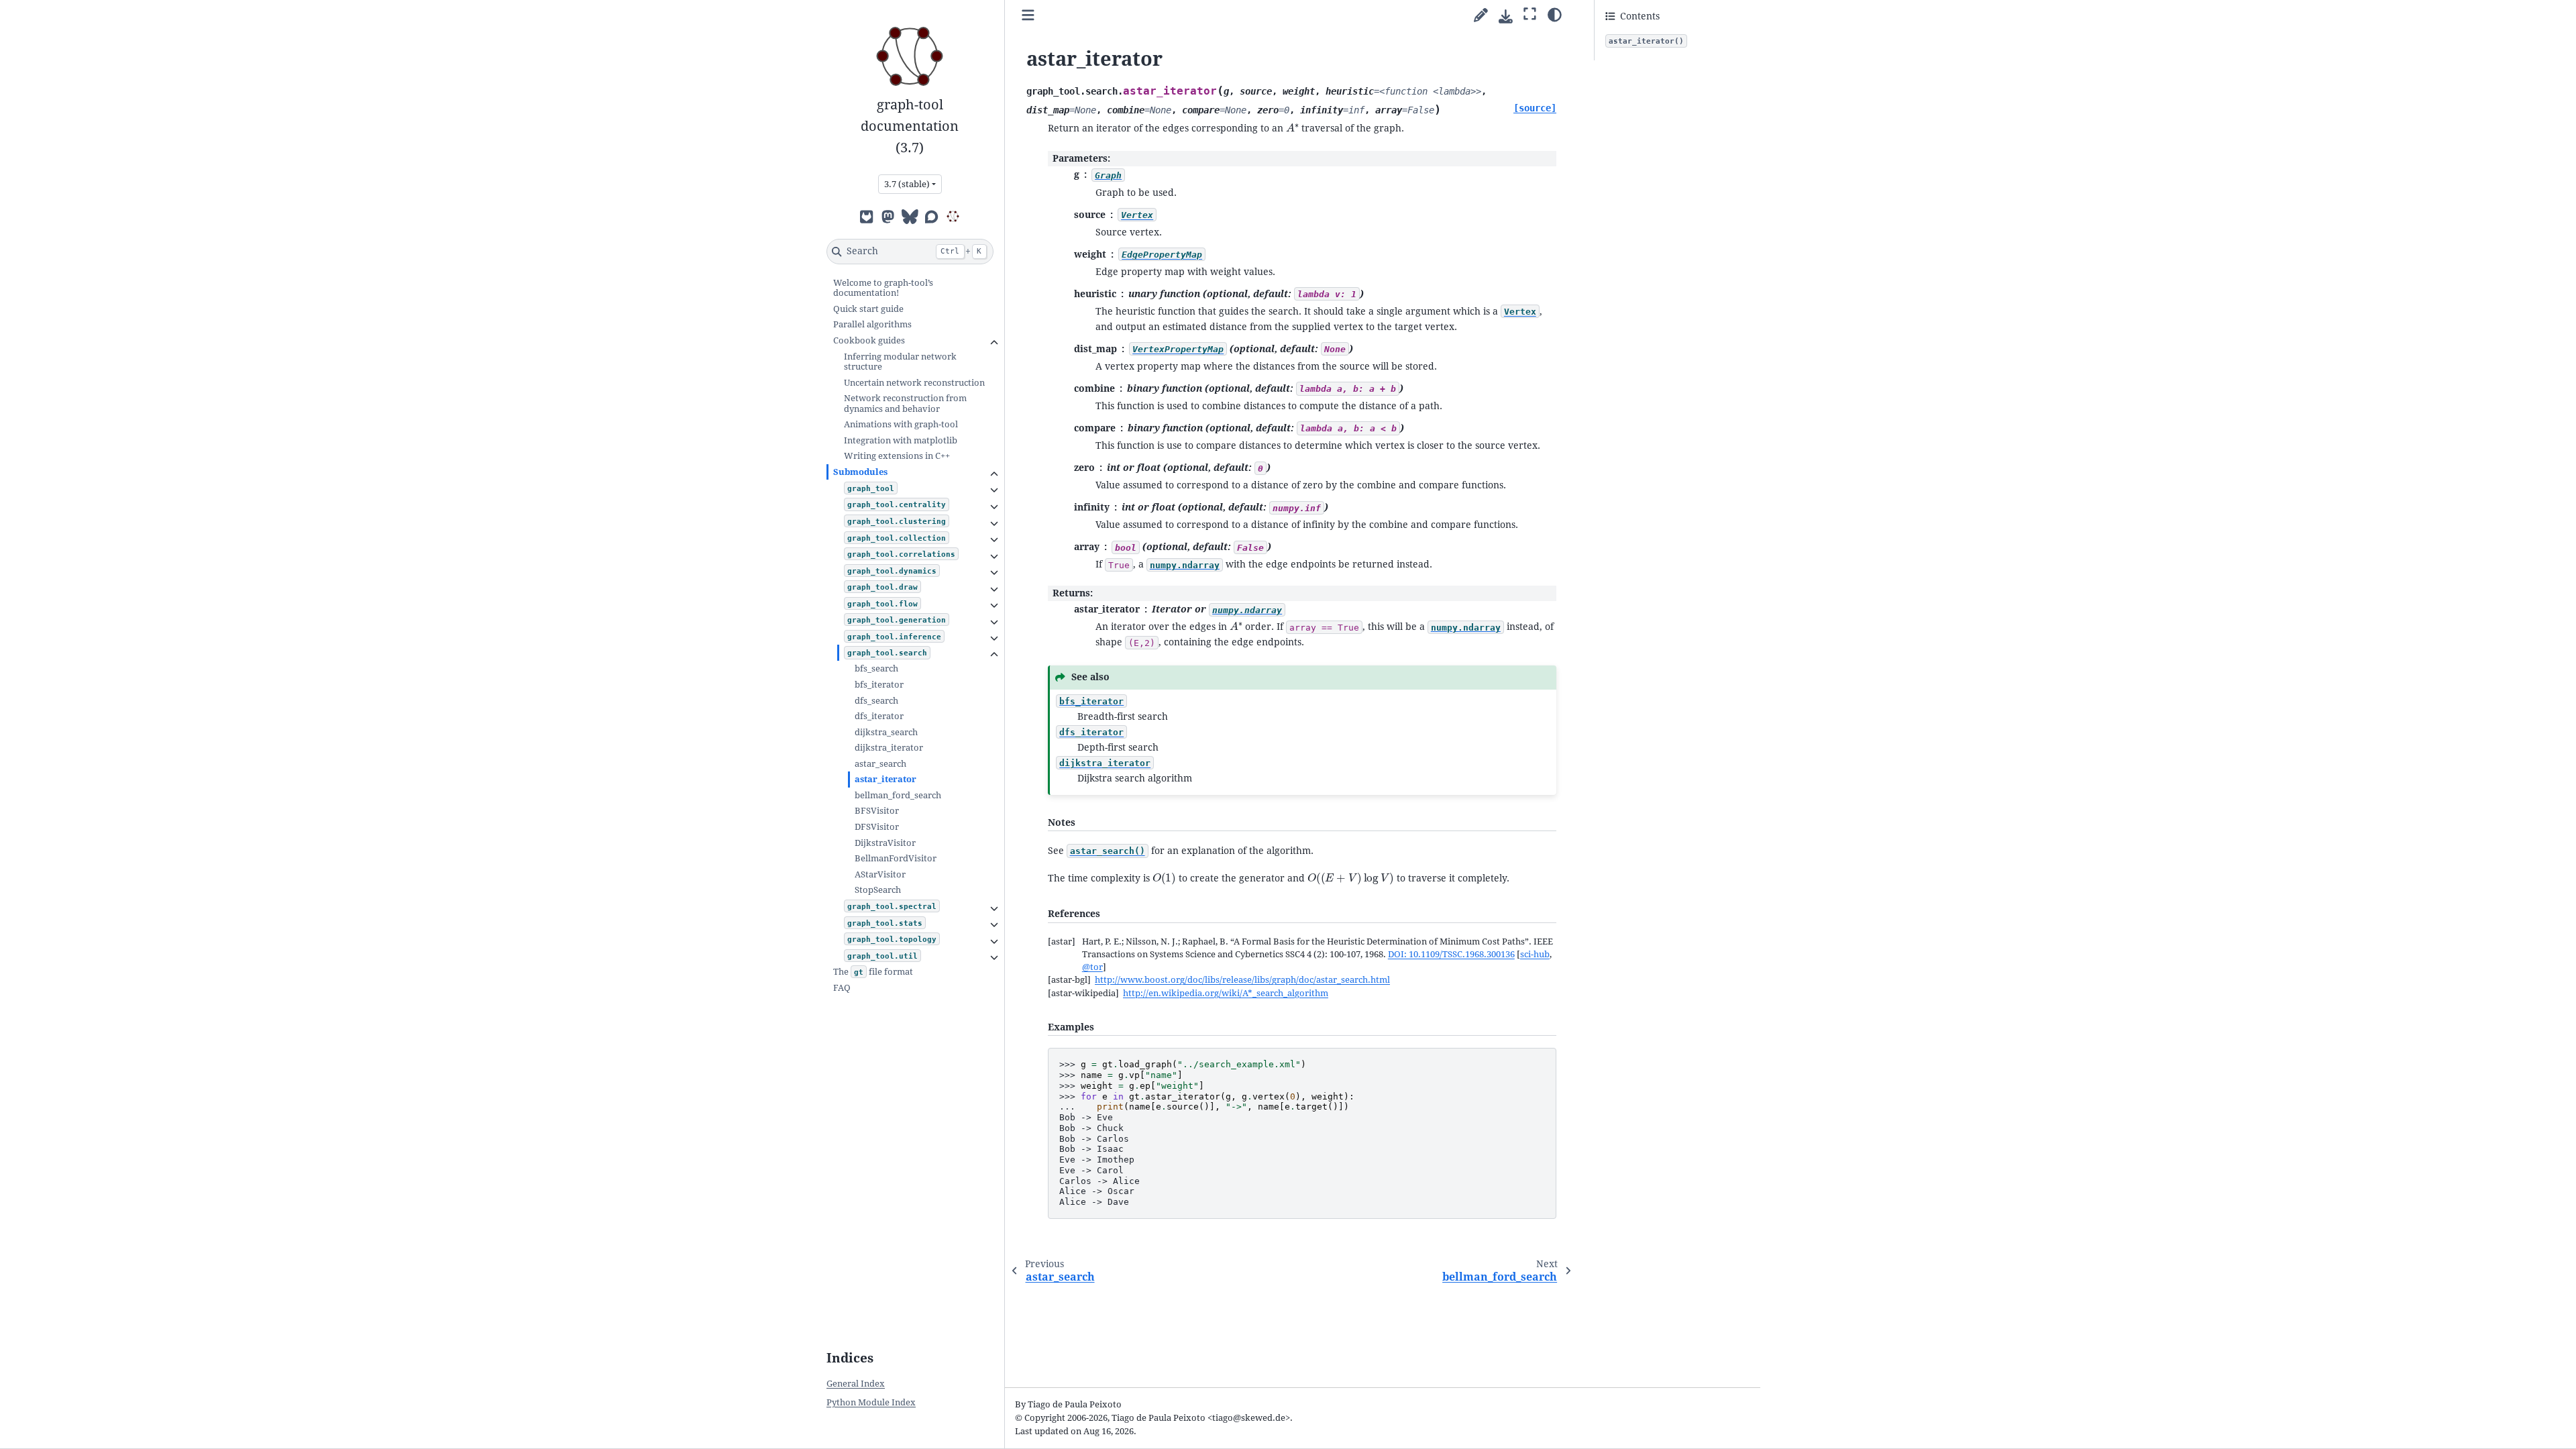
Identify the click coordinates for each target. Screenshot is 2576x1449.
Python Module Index (871, 1402)
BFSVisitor (877, 811)
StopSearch (878, 890)
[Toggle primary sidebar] (1028, 16)
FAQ (842, 988)
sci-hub (1535, 954)
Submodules (860, 472)
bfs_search (876, 668)
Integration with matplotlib (901, 440)
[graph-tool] (953, 216)
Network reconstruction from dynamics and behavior (905, 404)
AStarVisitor (880, 874)
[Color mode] (1555, 14)
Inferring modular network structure (900, 362)
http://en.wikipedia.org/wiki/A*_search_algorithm (1226, 993)
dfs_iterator (879, 716)
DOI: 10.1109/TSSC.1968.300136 (1451, 954)
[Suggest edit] (1481, 16)
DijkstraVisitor (885, 843)
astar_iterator (885, 779)
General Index (856, 1384)
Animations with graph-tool (901, 424)
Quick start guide (868, 309)
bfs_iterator (879, 685)
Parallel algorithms (872, 324)
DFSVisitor (877, 827)
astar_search (880, 764)
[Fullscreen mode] (1530, 14)
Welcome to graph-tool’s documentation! (883, 288)
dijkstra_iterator (889, 748)
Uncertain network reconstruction (914, 383)
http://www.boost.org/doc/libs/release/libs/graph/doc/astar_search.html (1242, 980)
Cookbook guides (869, 340)
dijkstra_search (886, 732)
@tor (1092, 967)
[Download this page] (1506, 16)
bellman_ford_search (898, 795)
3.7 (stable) (907, 184)
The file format (873, 972)
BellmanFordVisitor (896, 858)
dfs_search (876, 701)
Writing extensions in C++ (897, 456)
